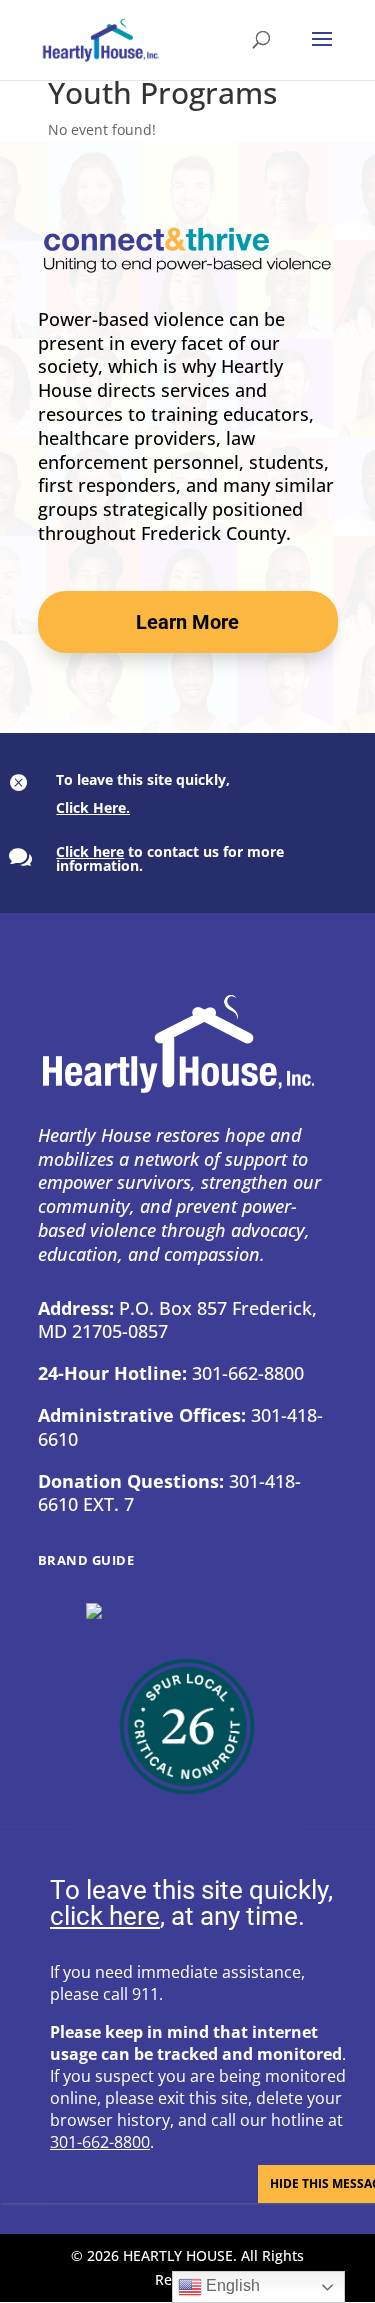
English (231, 2285)
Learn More (187, 622)
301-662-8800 (100, 2142)
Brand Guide (86, 1560)
